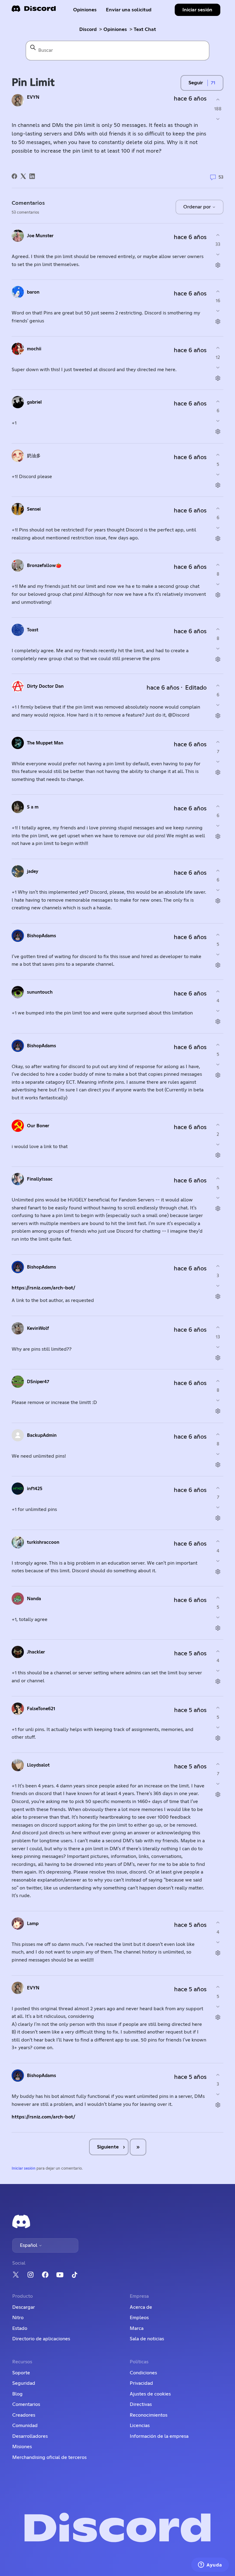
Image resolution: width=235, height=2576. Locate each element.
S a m (33, 807)
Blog (17, 2394)
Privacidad (141, 2383)
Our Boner (38, 1126)
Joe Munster (40, 236)
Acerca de (141, 2307)
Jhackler (36, 1652)
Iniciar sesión (24, 2169)
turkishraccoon (43, 1542)
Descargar (24, 2307)
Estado (20, 2328)
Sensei (34, 509)
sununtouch (40, 992)
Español (29, 2245)
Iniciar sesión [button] (197, 10)
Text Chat (145, 29)
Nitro (18, 2318)
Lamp (33, 1924)
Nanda (34, 1599)
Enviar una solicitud (129, 10)
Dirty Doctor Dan (45, 686)
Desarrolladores (30, 2436)
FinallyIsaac (40, 1179)
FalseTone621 (41, 1709)
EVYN (33, 97)
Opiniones (85, 10)
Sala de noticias (147, 2339)
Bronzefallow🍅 (44, 566)
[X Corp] (23, 176)
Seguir (196, 83)
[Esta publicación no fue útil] (218, 119)
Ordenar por (198, 207)
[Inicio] (34, 11)
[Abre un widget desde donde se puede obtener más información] (210, 2565)
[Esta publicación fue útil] (218, 99)
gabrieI (34, 402)
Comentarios (26, 2404)
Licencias (140, 2426)
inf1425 (35, 1489)
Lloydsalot (38, 1765)
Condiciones (143, 2373)
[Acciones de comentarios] (218, 265)
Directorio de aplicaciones (41, 2339)
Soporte (21, 2373)
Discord (88, 29)
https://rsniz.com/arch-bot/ (43, 1288)
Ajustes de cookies (150, 2394)
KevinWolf (38, 1328)
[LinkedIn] (32, 176)
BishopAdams (41, 936)
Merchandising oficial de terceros (49, 2457)
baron (33, 292)
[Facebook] (14, 176)
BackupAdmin (42, 1435)
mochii (34, 349)
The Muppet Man (45, 743)
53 (220, 177)
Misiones (22, 2447)
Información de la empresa (159, 2436)
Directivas (141, 2404)
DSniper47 (38, 1382)
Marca (137, 2328)
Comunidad (25, 2426)
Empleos (139, 2318)
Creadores (24, 2415)
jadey (33, 871)
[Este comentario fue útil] (218, 235)
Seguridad (24, 2383)
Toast (33, 630)
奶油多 (34, 456)
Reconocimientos (149, 2415)
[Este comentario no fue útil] (218, 255)
